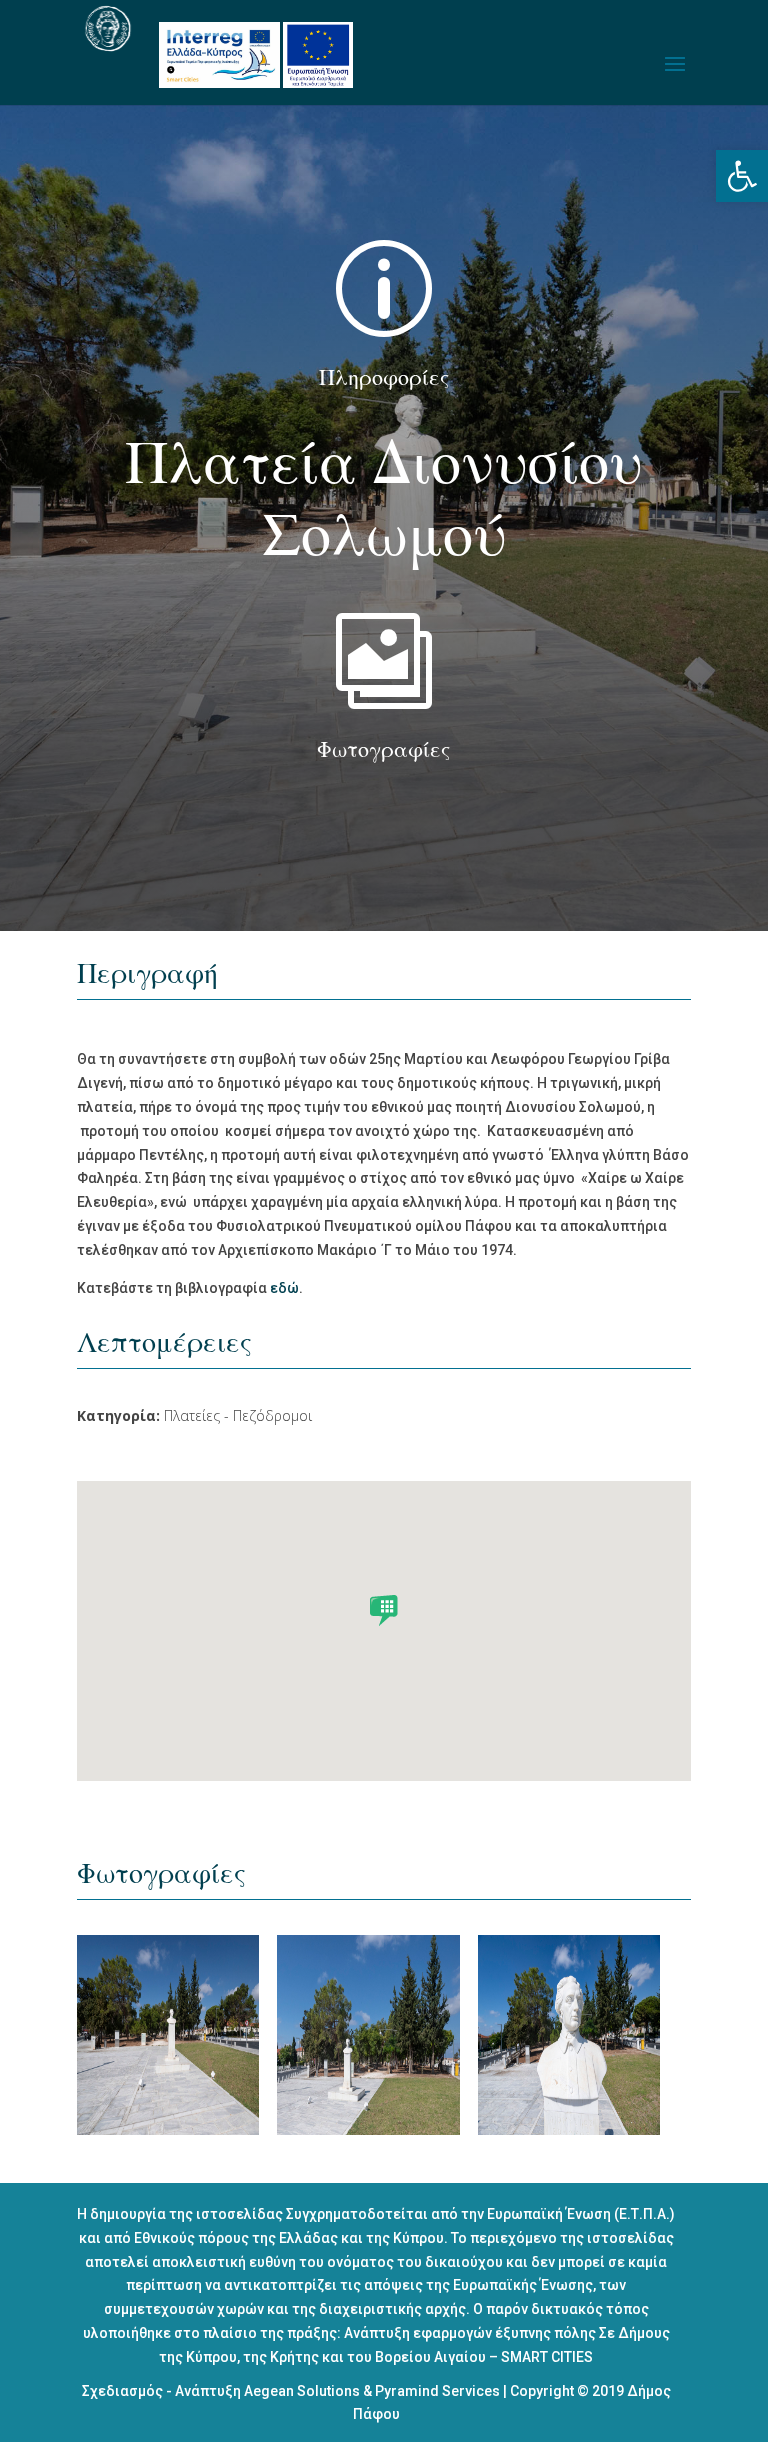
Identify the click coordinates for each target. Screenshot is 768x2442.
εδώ (284, 1288)
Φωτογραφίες (383, 750)
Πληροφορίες (384, 378)
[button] (742, 176)
